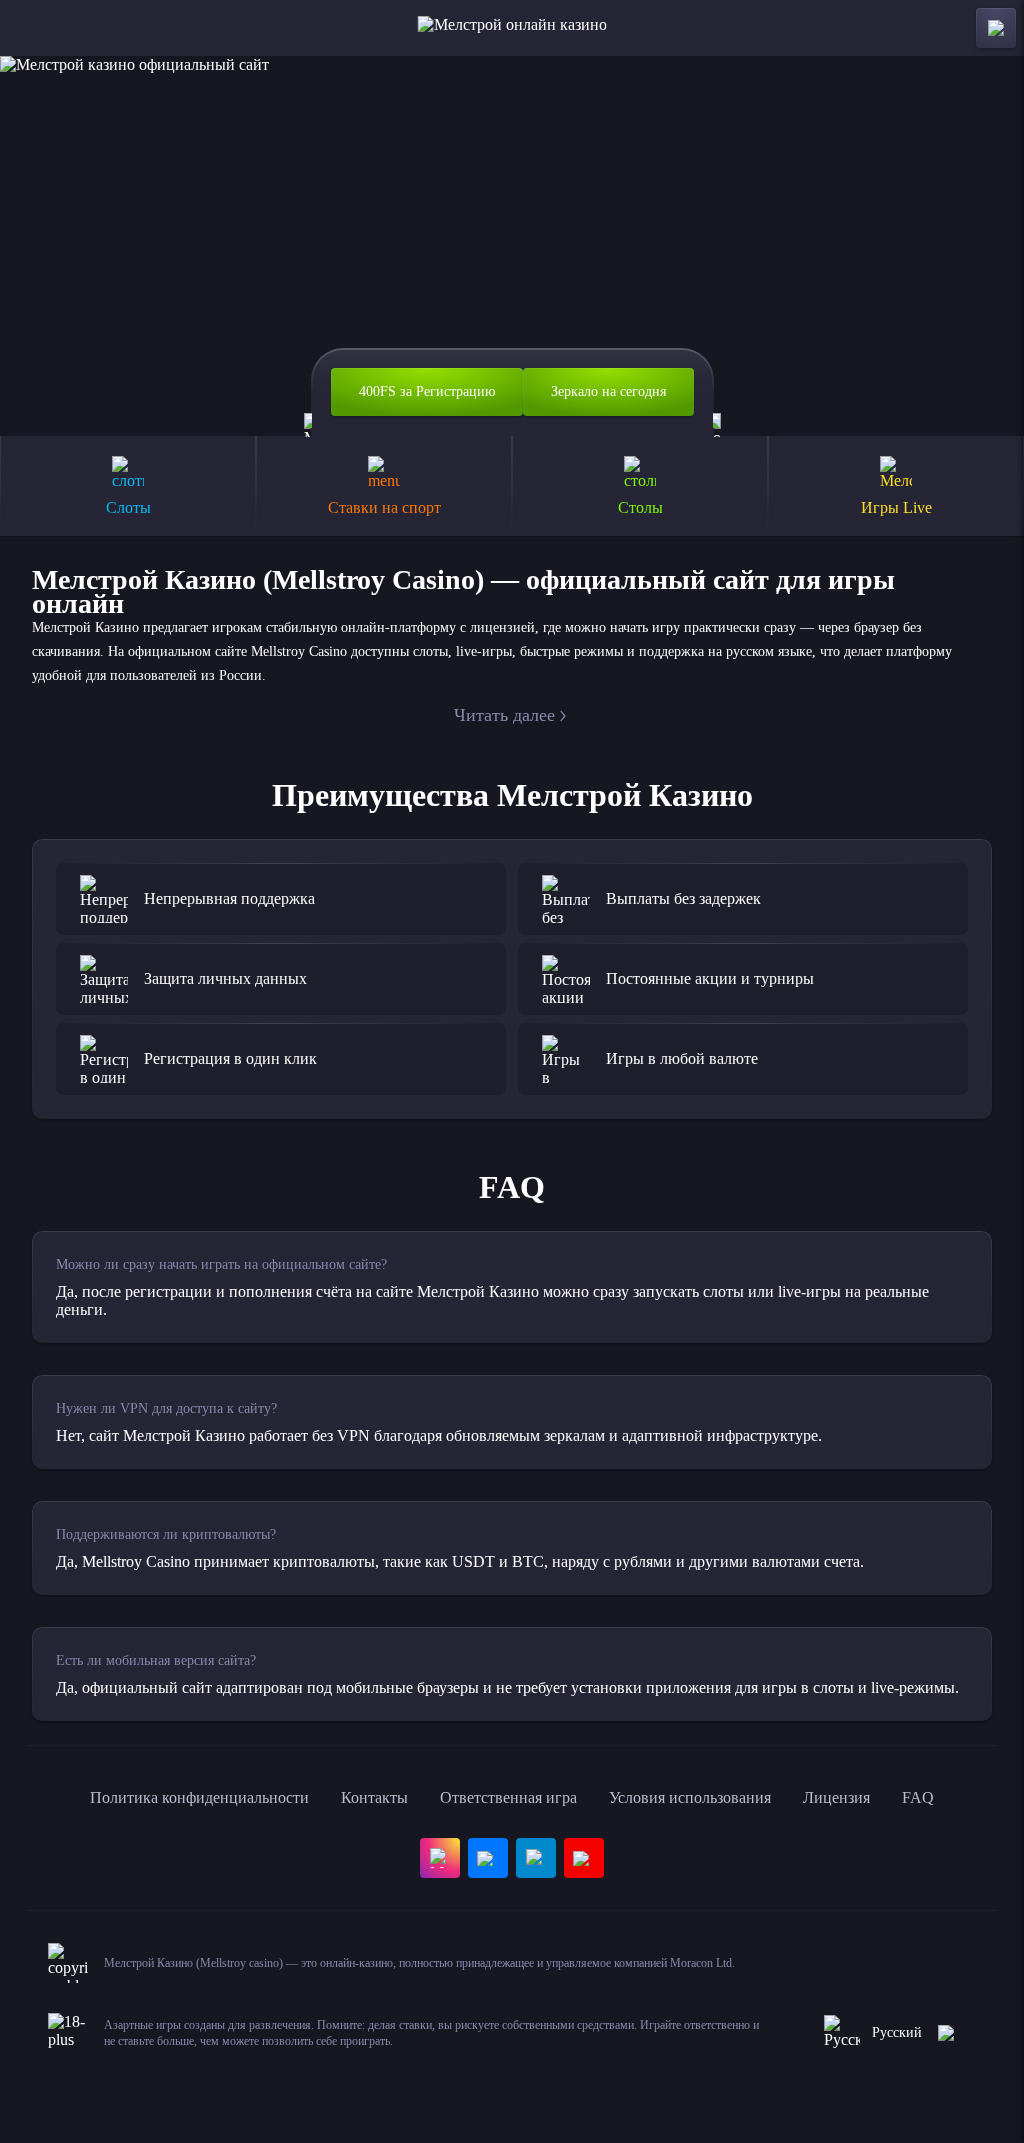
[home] (512, 28)
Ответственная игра (508, 1797)
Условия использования (690, 1797)
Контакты (374, 1797)
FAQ (918, 1797)
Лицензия (836, 1797)
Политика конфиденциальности (199, 1797)
